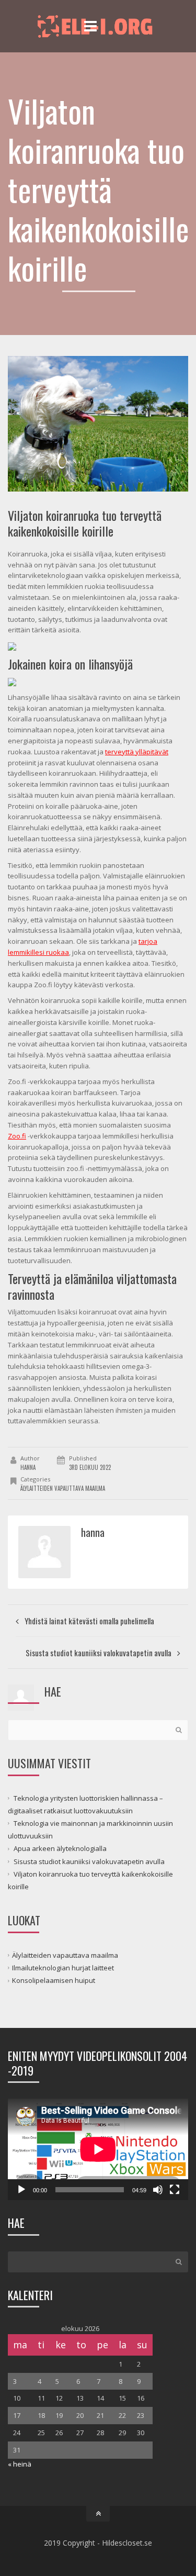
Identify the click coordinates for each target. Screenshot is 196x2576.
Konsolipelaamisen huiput (54, 1980)
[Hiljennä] (158, 2190)
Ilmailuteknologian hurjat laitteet (63, 1968)
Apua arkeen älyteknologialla (60, 1848)
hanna (28, 1467)
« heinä (20, 2464)
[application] (98, 2149)
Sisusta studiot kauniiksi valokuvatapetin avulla (89, 1861)
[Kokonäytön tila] (175, 2190)
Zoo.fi (17, 1136)
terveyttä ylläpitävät (137, 752)
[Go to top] (98, 2514)
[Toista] (21, 2190)
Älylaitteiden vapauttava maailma (63, 1488)
